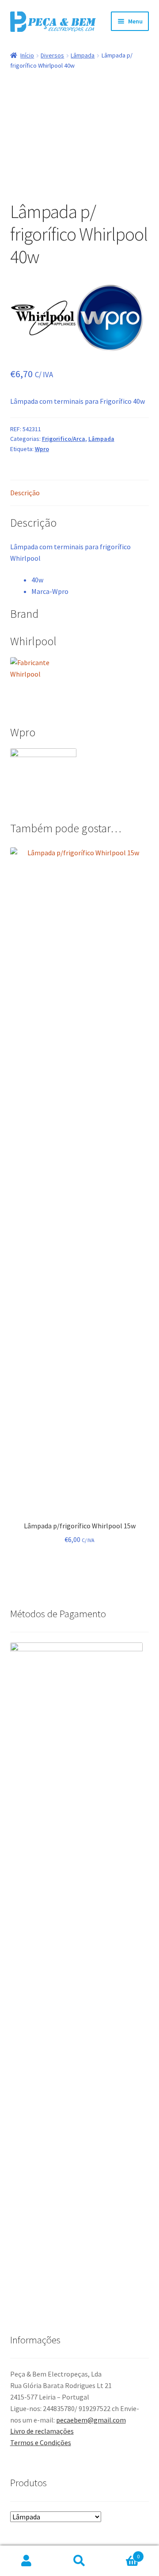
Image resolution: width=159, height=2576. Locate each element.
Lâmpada (83, 55)
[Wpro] (110, 318)
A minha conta (26, 2561)
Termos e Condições (41, 2442)
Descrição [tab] (25, 493)
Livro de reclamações (42, 2431)
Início (27, 55)
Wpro (42, 449)
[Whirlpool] (43, 318)
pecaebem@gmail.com (91, 2420)
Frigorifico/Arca (64, 439)
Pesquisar (79, 2561)
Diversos (52, 55)
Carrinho (123, 2553)
